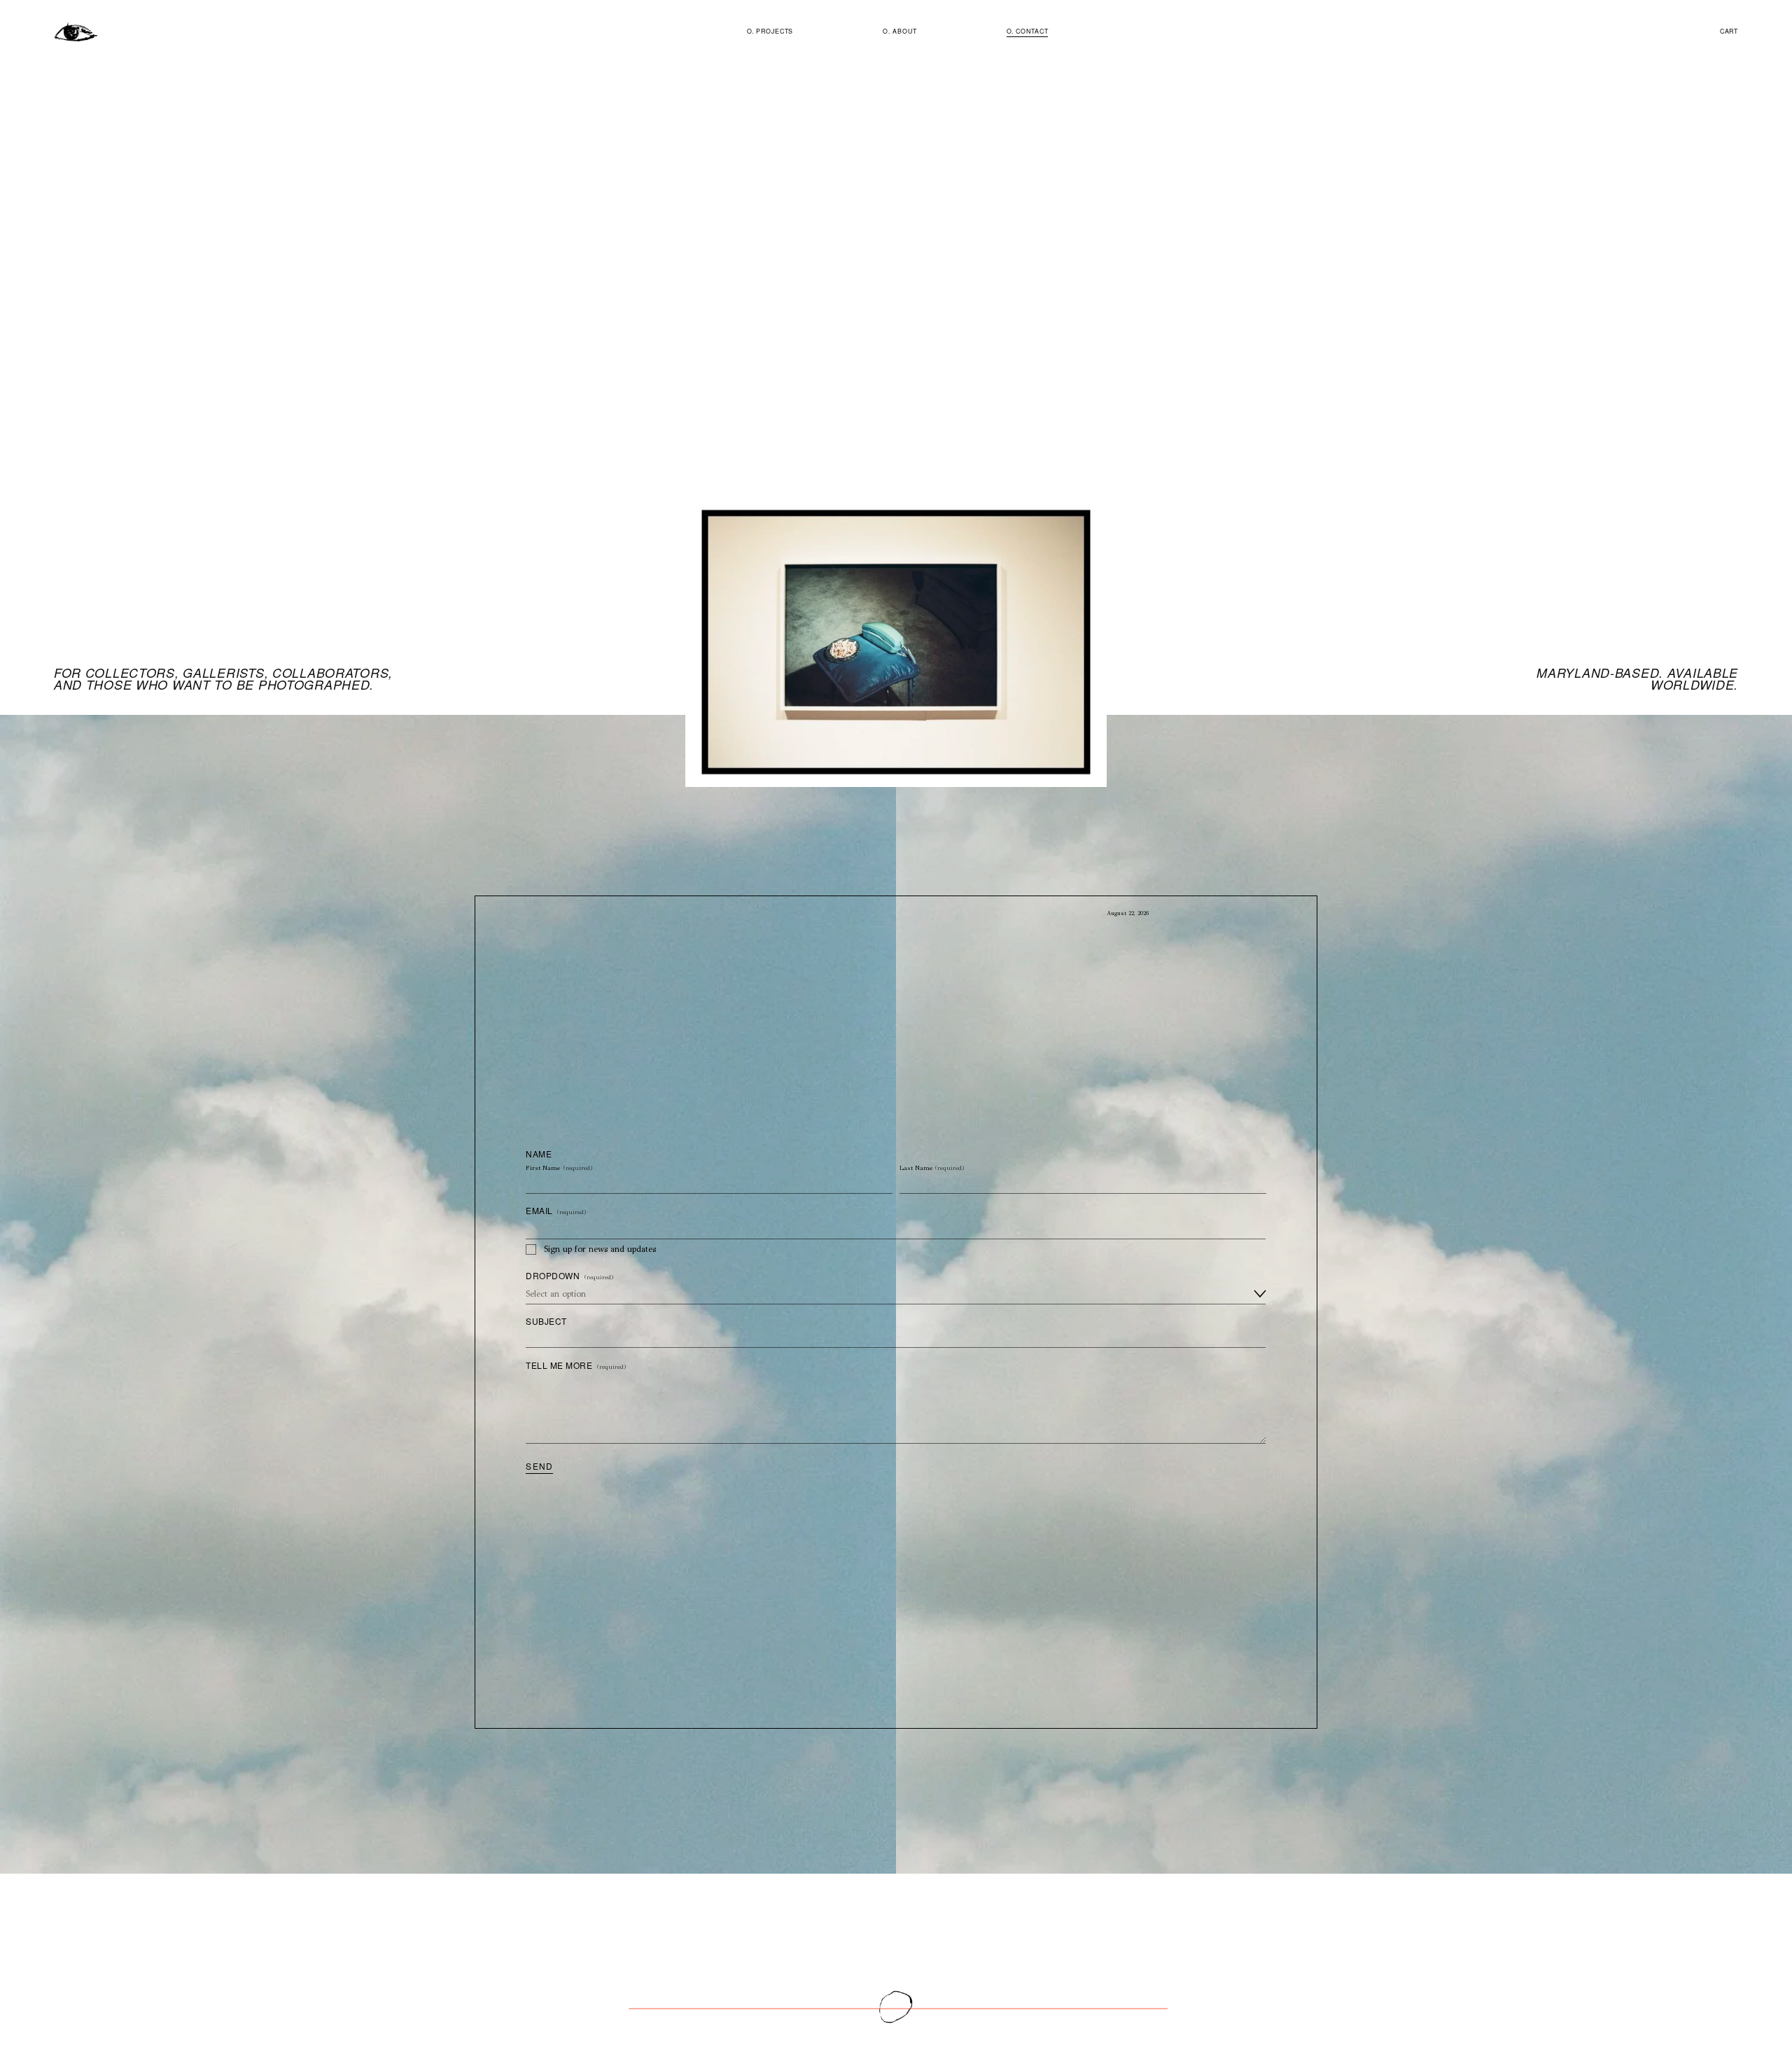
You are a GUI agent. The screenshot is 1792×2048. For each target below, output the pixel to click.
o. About (899, 31)
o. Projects (770, 31)
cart (1729, 31)
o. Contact (1028, 31)
